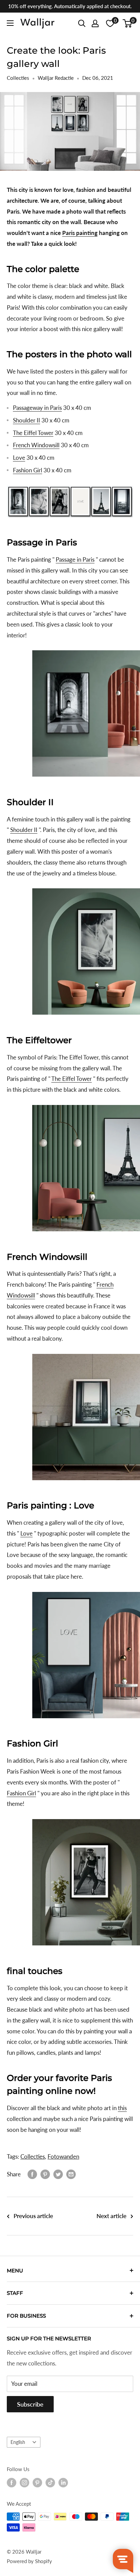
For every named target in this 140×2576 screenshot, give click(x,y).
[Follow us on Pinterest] (37, 2483)
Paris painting (80, 233)
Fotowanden (63, 2156)
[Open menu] (10, 23)
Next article (111, 2216)
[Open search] (82, 23)
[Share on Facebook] (32, 2174)
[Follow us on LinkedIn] (63, 2483)
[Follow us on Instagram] (24, 2483)
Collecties (18, 78)
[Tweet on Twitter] (58, 2174)
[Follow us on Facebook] (12, 2483)
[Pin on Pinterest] (45, 2174)
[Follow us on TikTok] (50, 2483)
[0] (128, 23)
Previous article (33, 2216)
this (122, 2108)
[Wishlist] (110, 23)
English (18, 2442)
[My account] (95, 23)
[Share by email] (71, 2174)
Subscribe (30, 2404)
